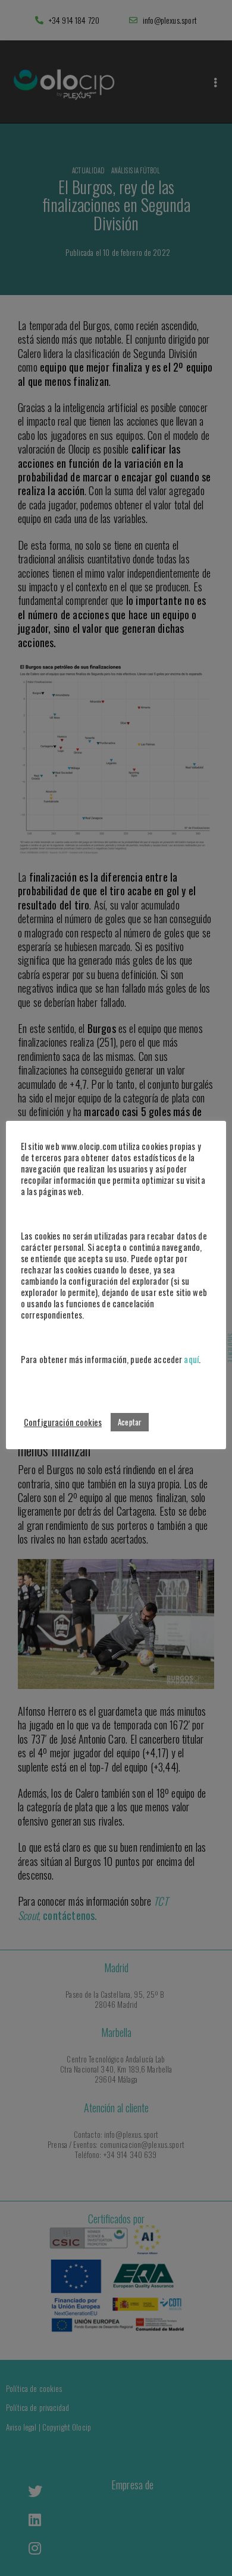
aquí (191, 1359)
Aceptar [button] (130, 1422)
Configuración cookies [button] (63, 1422)
